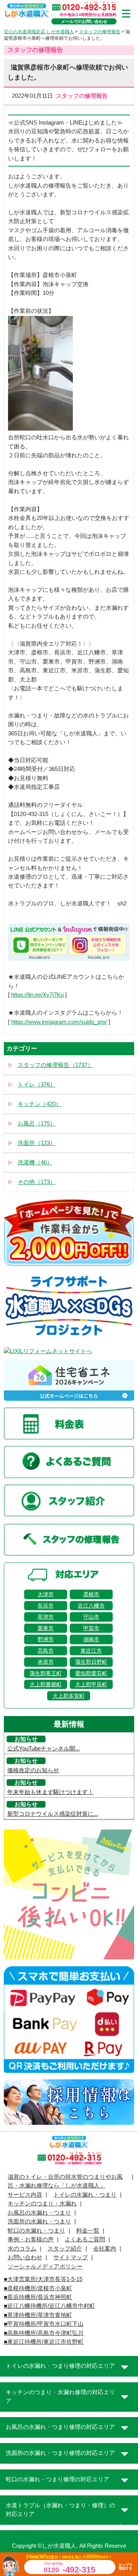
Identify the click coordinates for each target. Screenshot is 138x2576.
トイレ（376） (37, 1085)
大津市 (46, 1594)
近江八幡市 (91, 1606)
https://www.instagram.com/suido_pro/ (59, 1022)
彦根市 (91, 1594)
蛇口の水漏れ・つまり (36, 2231)
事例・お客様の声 (31, 2239)
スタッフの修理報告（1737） (55, 1065)
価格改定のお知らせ (33, 1770)
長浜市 (46, 1606)
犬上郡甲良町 (91, 1684)
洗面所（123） (37, 1143)
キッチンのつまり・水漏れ (42, 2204)
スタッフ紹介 (65, 2249)
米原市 (46, 1662)
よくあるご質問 (85, 2239)
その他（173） (37, 1182)
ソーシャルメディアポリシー (45, 2267)
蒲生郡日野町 (91, 1662)
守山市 (91, 1617)
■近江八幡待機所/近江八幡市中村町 (49, 2306)
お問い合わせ (25, 2257)
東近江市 (91, 1651)
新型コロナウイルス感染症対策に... (53, 1814)
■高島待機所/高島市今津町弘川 (44, 2333)
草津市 (46, 1617)
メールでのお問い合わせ (84, 21)
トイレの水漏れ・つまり (85, 2195)
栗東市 (46, 1628)
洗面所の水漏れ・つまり (39, 2221)
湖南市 (91, 1639)
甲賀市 (91, 1628)
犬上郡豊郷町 (46, 1684)
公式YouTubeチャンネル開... (44, 1749)
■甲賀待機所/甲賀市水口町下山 (44, 2324)
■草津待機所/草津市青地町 (38, 2315)
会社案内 (105, 2249)
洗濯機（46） (35, 1163)
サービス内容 (25, 2195)
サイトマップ (71, 2257)
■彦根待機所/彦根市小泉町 (38, 2288)
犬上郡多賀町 (69, 1696)
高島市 (46, 1651)
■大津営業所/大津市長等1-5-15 (43, 2279)
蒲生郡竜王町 (46, 1673)
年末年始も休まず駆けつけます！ (50, 1792)
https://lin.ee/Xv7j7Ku (37, 995)
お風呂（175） (37, 1124)
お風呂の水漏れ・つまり (39, 2213)
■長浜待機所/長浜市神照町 (38, 2297)
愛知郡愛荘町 (91, 1673)
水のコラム (22, 2249)
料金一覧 (88, 2231)
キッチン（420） (39, 1104)
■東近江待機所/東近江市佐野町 (44, 2342)
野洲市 (46, 1639)
